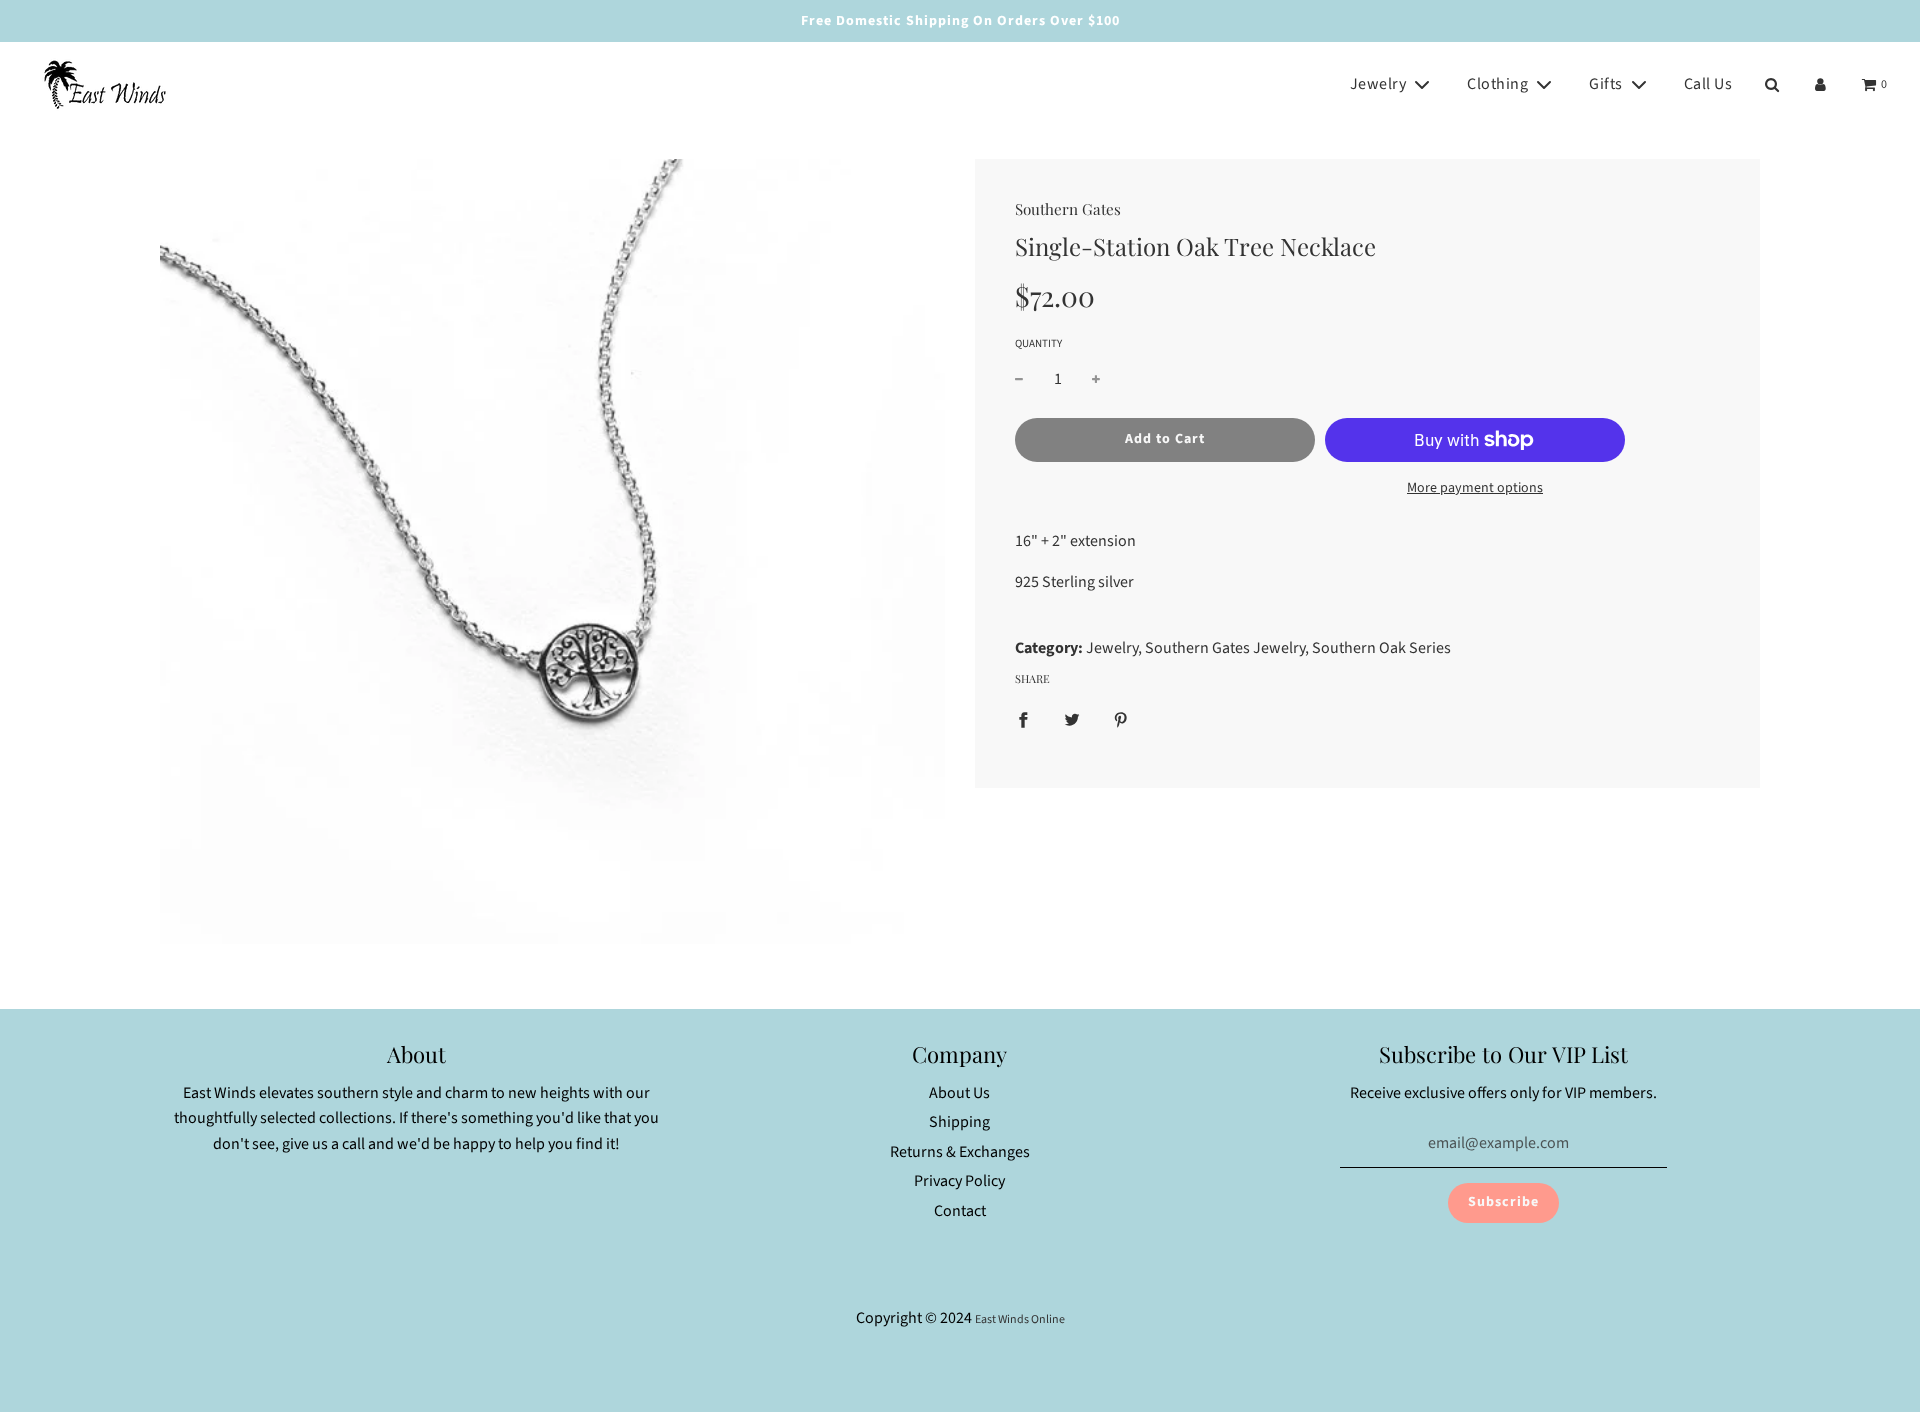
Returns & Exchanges (960, 1152)
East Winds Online (1020, 1319)
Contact (960, 1211)
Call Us (1708, 84)
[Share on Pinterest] (1121, 720)
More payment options (1475, 488)
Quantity (1038, 343)
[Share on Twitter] (1072, 720)
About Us (959, 1093)
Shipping (959, 1122)
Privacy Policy (959, 1181)
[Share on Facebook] (1023, 720)
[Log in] (1820, 84)
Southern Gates (1068, 209)
